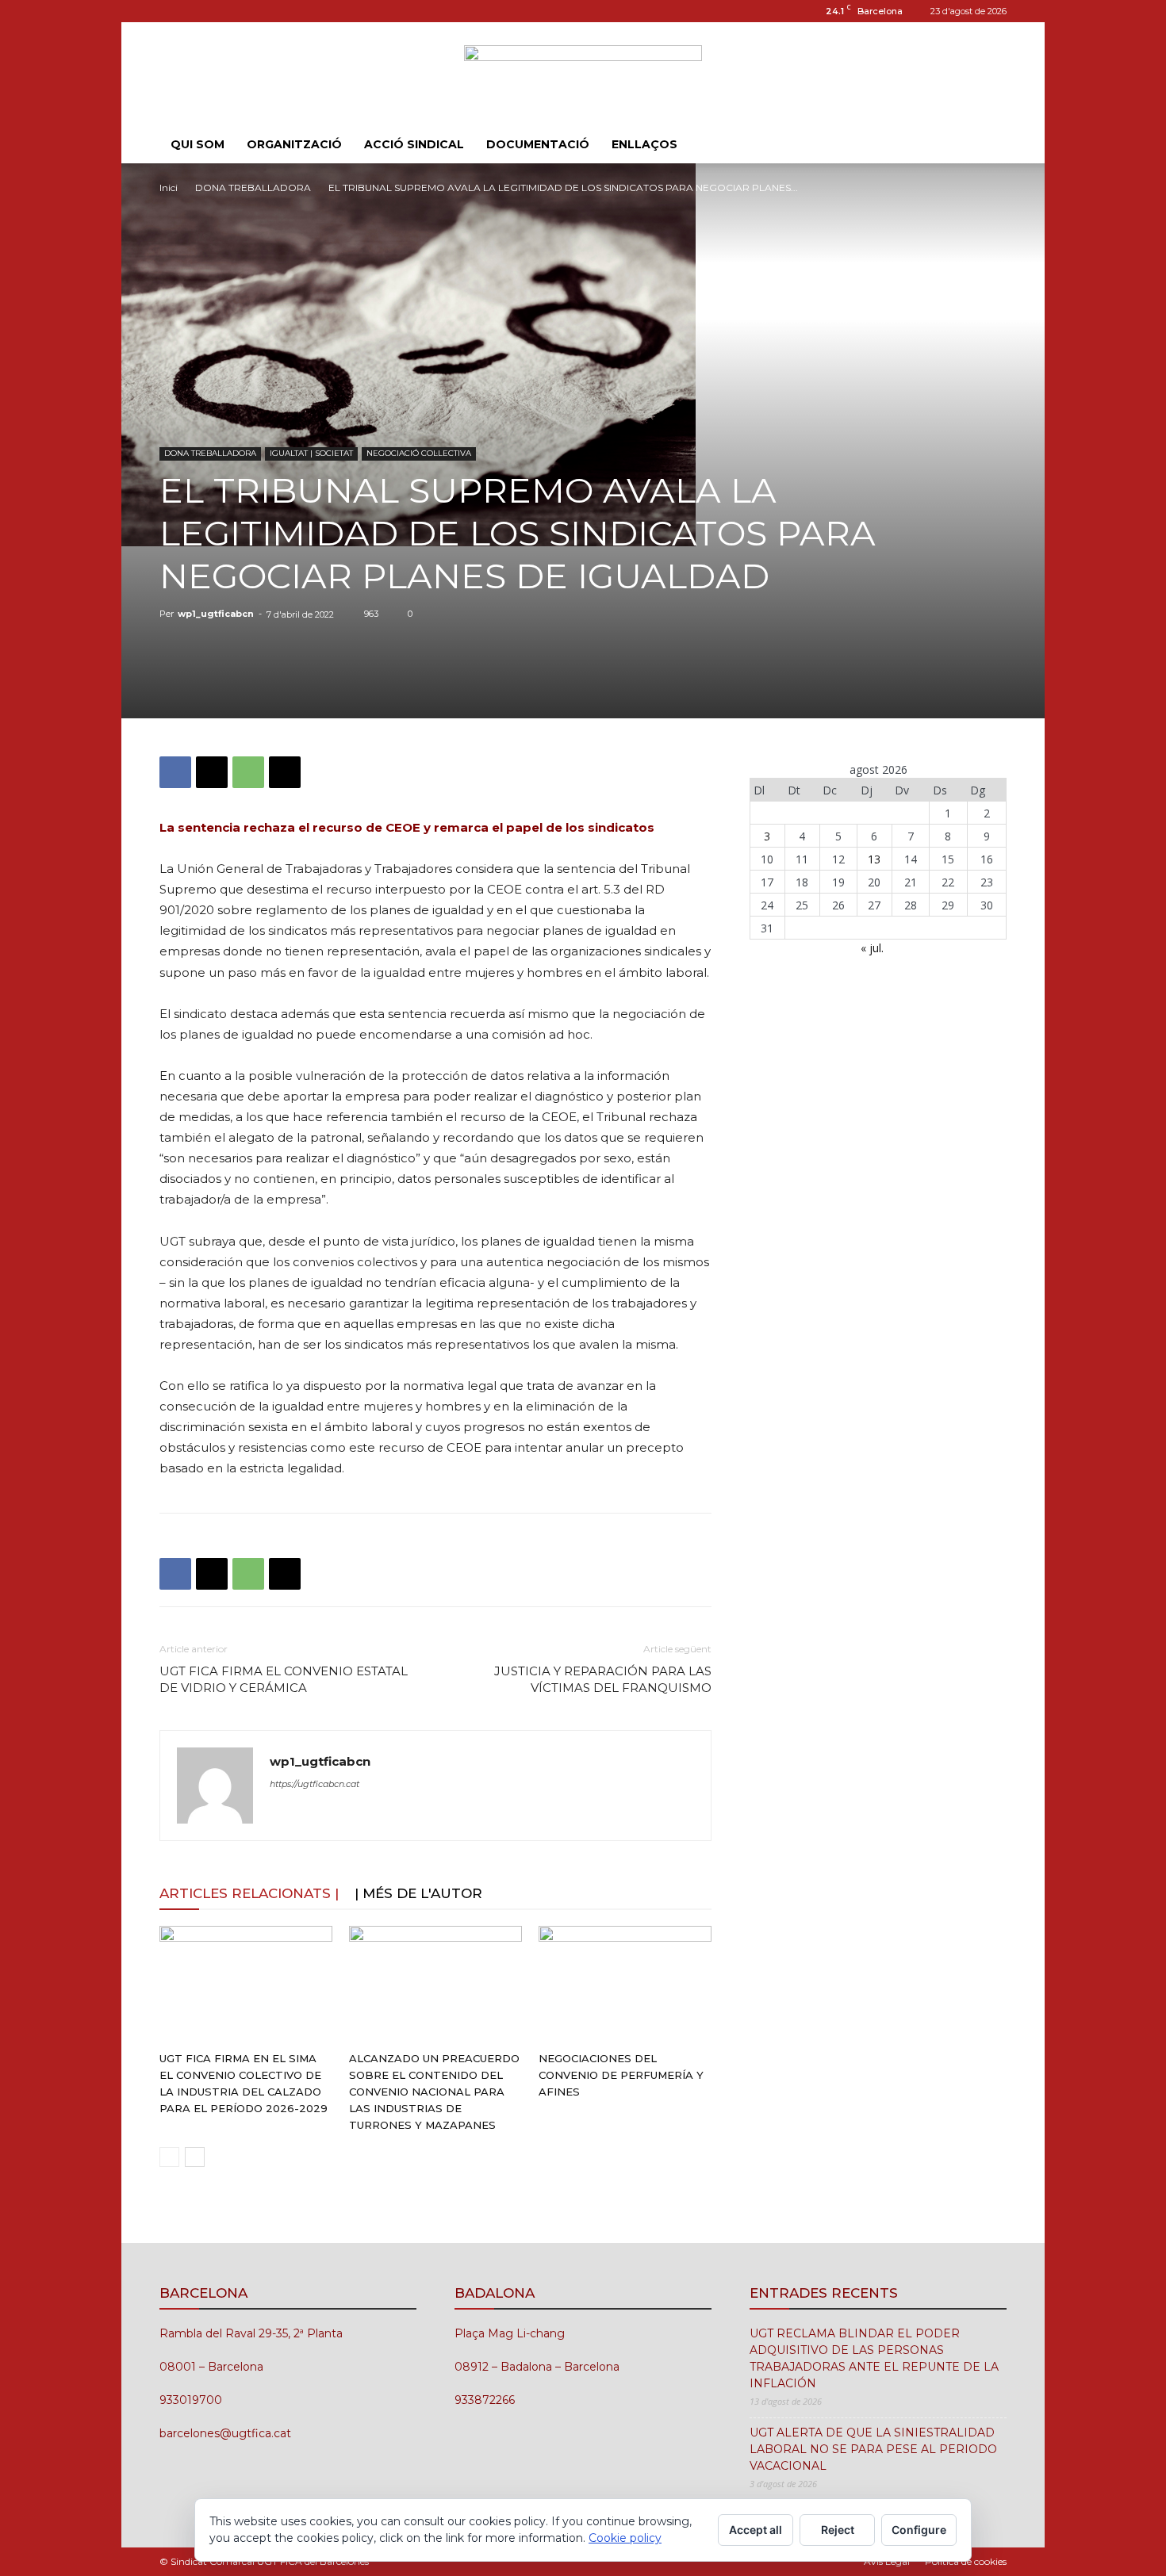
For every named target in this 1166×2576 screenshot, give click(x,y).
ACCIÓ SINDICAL (414, 144)
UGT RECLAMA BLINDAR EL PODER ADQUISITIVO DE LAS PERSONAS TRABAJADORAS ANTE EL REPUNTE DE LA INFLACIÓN (874, 2358)
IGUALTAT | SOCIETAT (311, 453)
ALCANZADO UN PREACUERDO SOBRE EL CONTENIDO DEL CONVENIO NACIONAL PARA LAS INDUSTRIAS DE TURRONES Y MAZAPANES (434, 2092)
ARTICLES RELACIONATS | (249, 1893)
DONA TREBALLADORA (253, 188)
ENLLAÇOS (644, 144)
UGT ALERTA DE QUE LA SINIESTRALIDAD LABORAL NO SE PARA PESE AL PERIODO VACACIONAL (873, 2449)
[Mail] (198, 11)
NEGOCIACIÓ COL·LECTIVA (419, 453)
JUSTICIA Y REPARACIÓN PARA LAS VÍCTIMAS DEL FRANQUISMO (603, 1679)
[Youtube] (224, 11)
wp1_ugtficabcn (216, 614)
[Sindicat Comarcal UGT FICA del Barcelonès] (583, 75)
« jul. (872, 948)
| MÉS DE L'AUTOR (418, 1893)
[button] (988, 145)
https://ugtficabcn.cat (315, 1784)
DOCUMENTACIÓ (538, 144)
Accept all (756, 2530)
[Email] (285, 772)
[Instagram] (171, 11)
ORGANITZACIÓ (294, 144)
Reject (838, 2530)
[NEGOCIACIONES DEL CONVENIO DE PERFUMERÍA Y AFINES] (625, 1985)
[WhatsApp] (248, 772)
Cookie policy (625, 2538)
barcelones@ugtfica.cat (225, 2433)
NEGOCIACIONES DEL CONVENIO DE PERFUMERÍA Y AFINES (621, 2075)
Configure (919, 2530)
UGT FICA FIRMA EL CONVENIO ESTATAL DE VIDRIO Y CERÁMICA (284, 1679)
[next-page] (195, 2157)
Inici (169, 188)
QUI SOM (198, 144)
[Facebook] (175, 772)
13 (874, 859)
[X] (212, 772)
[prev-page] (169, 2157)
